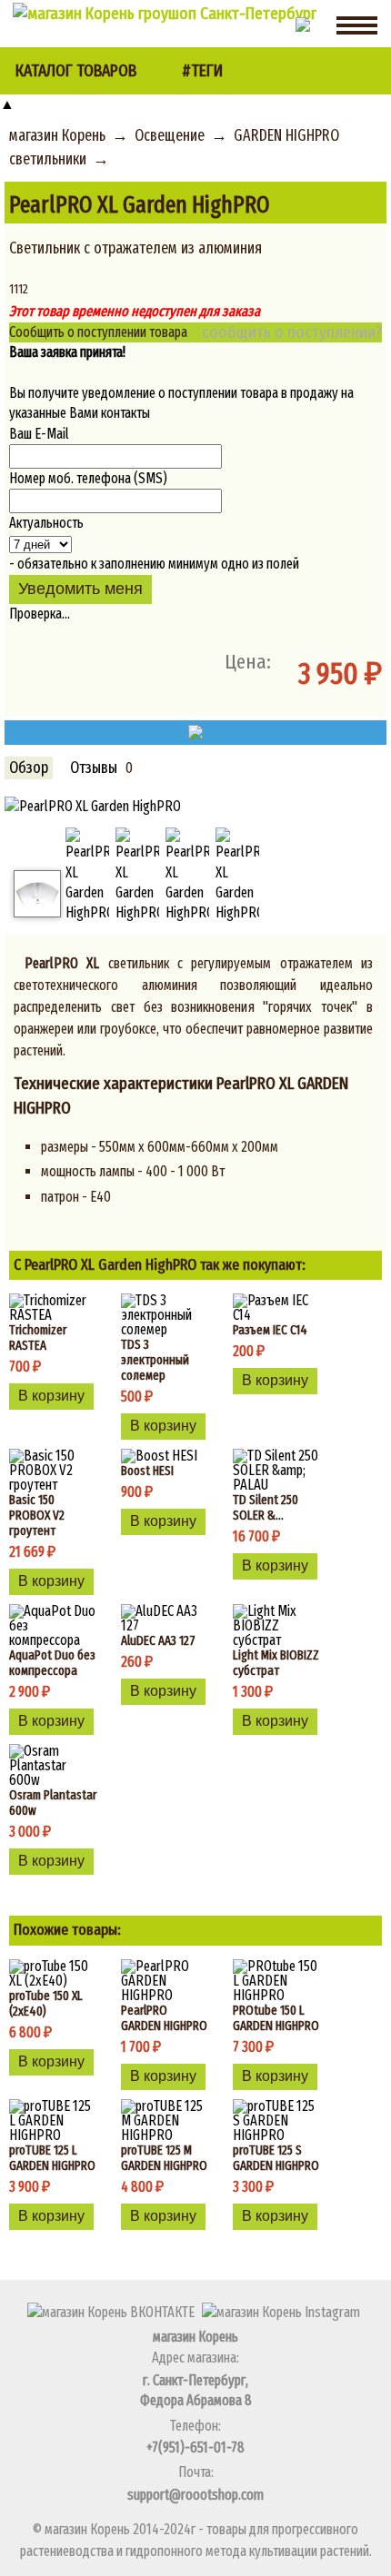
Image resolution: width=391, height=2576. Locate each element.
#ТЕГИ (202, 70)
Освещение (170, 136)
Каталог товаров (76, 70)
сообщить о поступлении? (292, 332)
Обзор (29, 768)
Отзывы (94, 768)
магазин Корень (57, 136)
